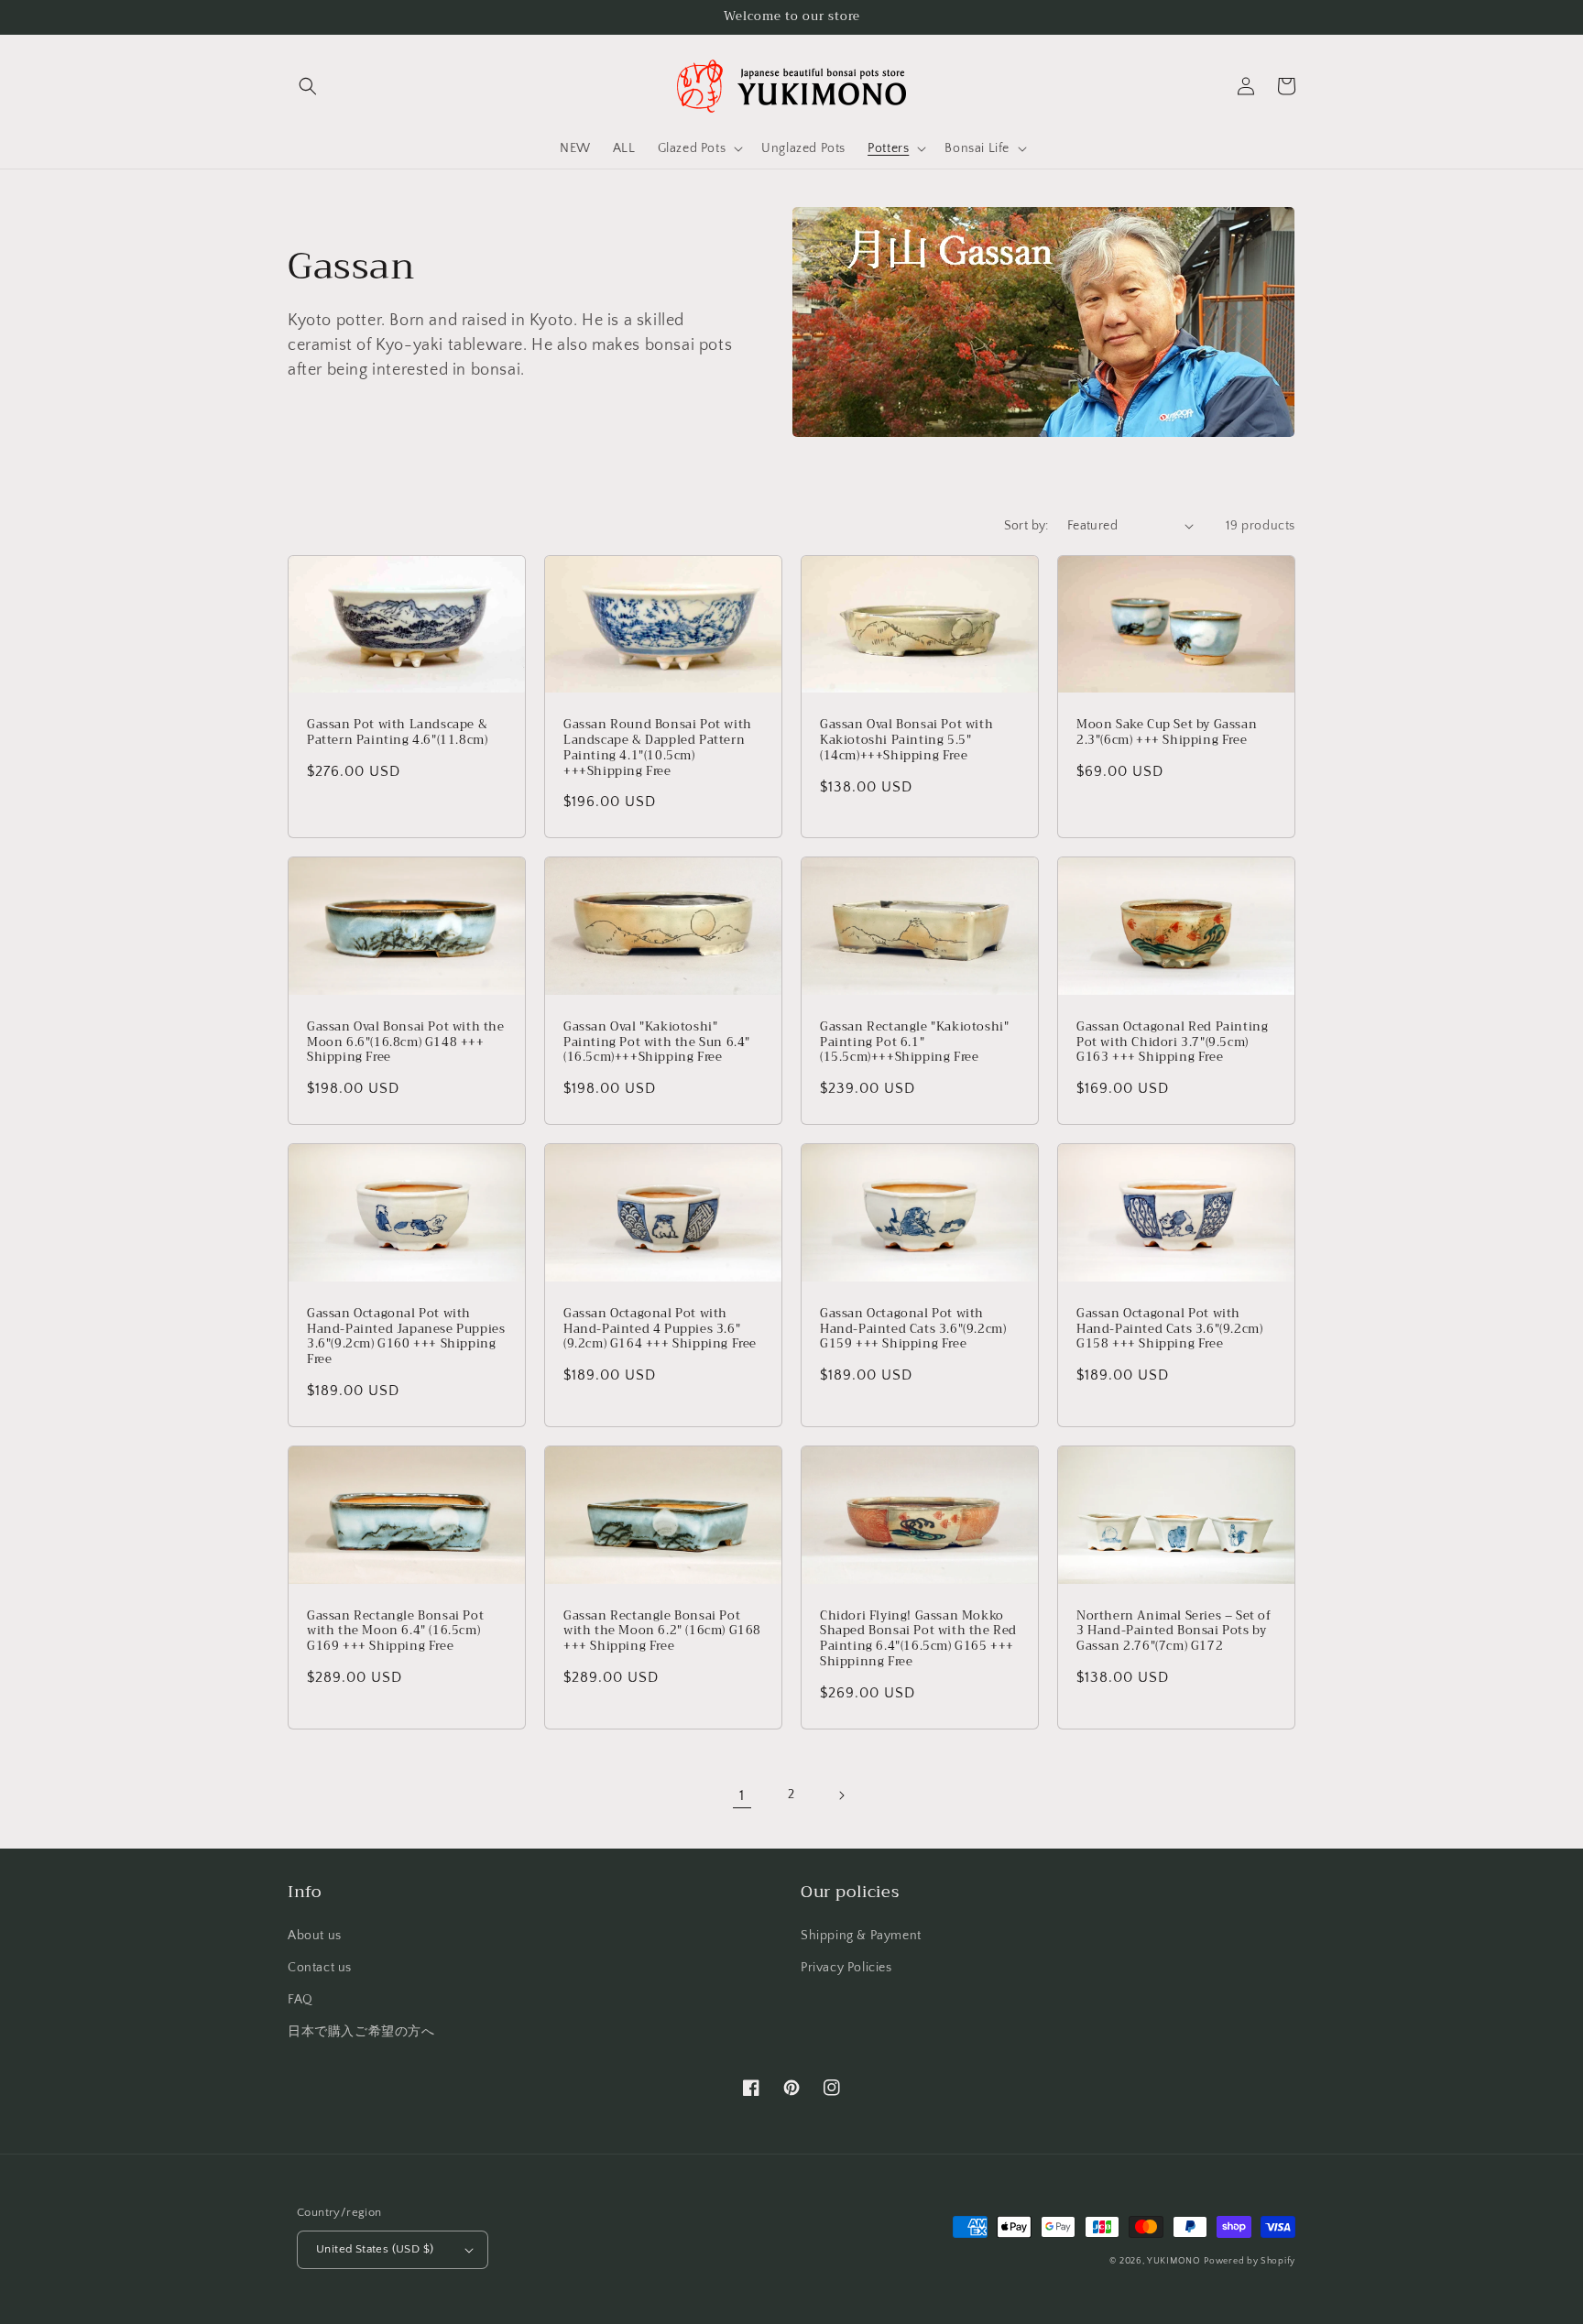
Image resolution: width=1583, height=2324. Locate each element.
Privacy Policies (846, 1968)
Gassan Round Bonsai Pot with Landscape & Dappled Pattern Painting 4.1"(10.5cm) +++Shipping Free (658, 748)
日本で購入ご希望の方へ (361, 2032)
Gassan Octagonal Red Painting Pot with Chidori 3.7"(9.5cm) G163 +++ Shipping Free (1172, 1043)
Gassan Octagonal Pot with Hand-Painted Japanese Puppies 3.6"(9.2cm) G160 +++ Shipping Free (406, 1337)
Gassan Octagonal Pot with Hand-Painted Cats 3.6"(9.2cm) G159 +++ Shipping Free (913, 1330)
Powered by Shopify (1250, 2261)
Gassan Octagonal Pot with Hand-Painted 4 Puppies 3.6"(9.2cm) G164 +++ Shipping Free (660, 1330)
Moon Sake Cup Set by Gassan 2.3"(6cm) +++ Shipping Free (1167, 733)
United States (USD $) (375, 2249)
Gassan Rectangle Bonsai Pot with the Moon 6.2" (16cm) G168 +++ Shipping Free (662, 1632)
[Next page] (841, 1795)
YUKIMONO (1174, 2261)
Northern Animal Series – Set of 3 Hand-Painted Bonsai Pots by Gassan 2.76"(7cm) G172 (1174, 1632)
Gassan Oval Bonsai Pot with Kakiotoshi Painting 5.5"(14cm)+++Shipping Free (906, 741)
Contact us (320, 1968)
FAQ (300, 2000)
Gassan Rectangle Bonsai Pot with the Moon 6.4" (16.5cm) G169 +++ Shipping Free (395, 1632)
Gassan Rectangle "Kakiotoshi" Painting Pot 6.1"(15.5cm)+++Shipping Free (914, 1043)
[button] (308, 86)
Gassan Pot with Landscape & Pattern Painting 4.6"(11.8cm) (397, 733)
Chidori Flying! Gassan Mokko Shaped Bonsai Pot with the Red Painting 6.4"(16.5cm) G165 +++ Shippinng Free (918, 1640)
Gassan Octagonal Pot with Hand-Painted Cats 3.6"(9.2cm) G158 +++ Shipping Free (1169, 1330)
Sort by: (1026, 526)
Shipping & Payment (861, 1936)
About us (315, 1936)
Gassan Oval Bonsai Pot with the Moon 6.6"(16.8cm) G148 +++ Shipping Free (406, 1043)
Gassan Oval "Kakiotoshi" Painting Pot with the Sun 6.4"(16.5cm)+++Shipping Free (657, 1043)
